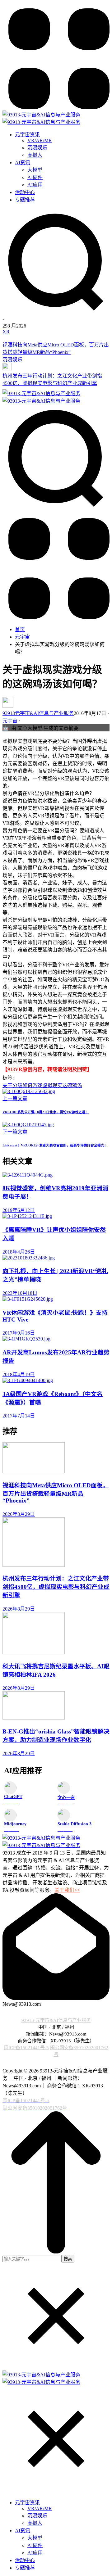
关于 (7, 1085)
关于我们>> (67, 1890)
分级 (17, 1085)
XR (6, 332)
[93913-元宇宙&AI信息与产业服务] (41, 115)
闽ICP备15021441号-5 (26, 2047)
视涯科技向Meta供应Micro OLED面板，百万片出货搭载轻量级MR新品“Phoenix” (56, 1493)
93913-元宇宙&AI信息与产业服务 (56, 2020)
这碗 (67, 1085)
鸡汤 (77, 1085)
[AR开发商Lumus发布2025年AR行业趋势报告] (56, 1339)
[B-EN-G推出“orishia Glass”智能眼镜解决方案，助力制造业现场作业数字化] (56, 1706)
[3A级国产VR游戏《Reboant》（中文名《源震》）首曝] (56, 1381)
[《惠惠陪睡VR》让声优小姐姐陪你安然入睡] (56, 1216)
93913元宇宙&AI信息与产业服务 (38, 713)
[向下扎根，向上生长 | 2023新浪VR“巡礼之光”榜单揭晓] (56, 1258)
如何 (27, 1085)
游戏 (37, 1085)
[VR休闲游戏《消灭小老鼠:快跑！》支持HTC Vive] (56, 1299)
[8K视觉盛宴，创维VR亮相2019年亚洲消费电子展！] (56, 1175)
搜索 (68, 2259)
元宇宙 (22, 637)
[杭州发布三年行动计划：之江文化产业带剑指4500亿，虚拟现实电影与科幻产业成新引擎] (56, 367)
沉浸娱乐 (12, 360)
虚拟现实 (52, 1085)
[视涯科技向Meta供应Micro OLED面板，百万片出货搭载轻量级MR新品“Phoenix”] (56, 338)
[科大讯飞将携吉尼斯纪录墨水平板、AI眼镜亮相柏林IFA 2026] (56, 1634)
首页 (20, 629)
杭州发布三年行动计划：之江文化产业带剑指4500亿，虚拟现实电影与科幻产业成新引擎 (56, 1587)
